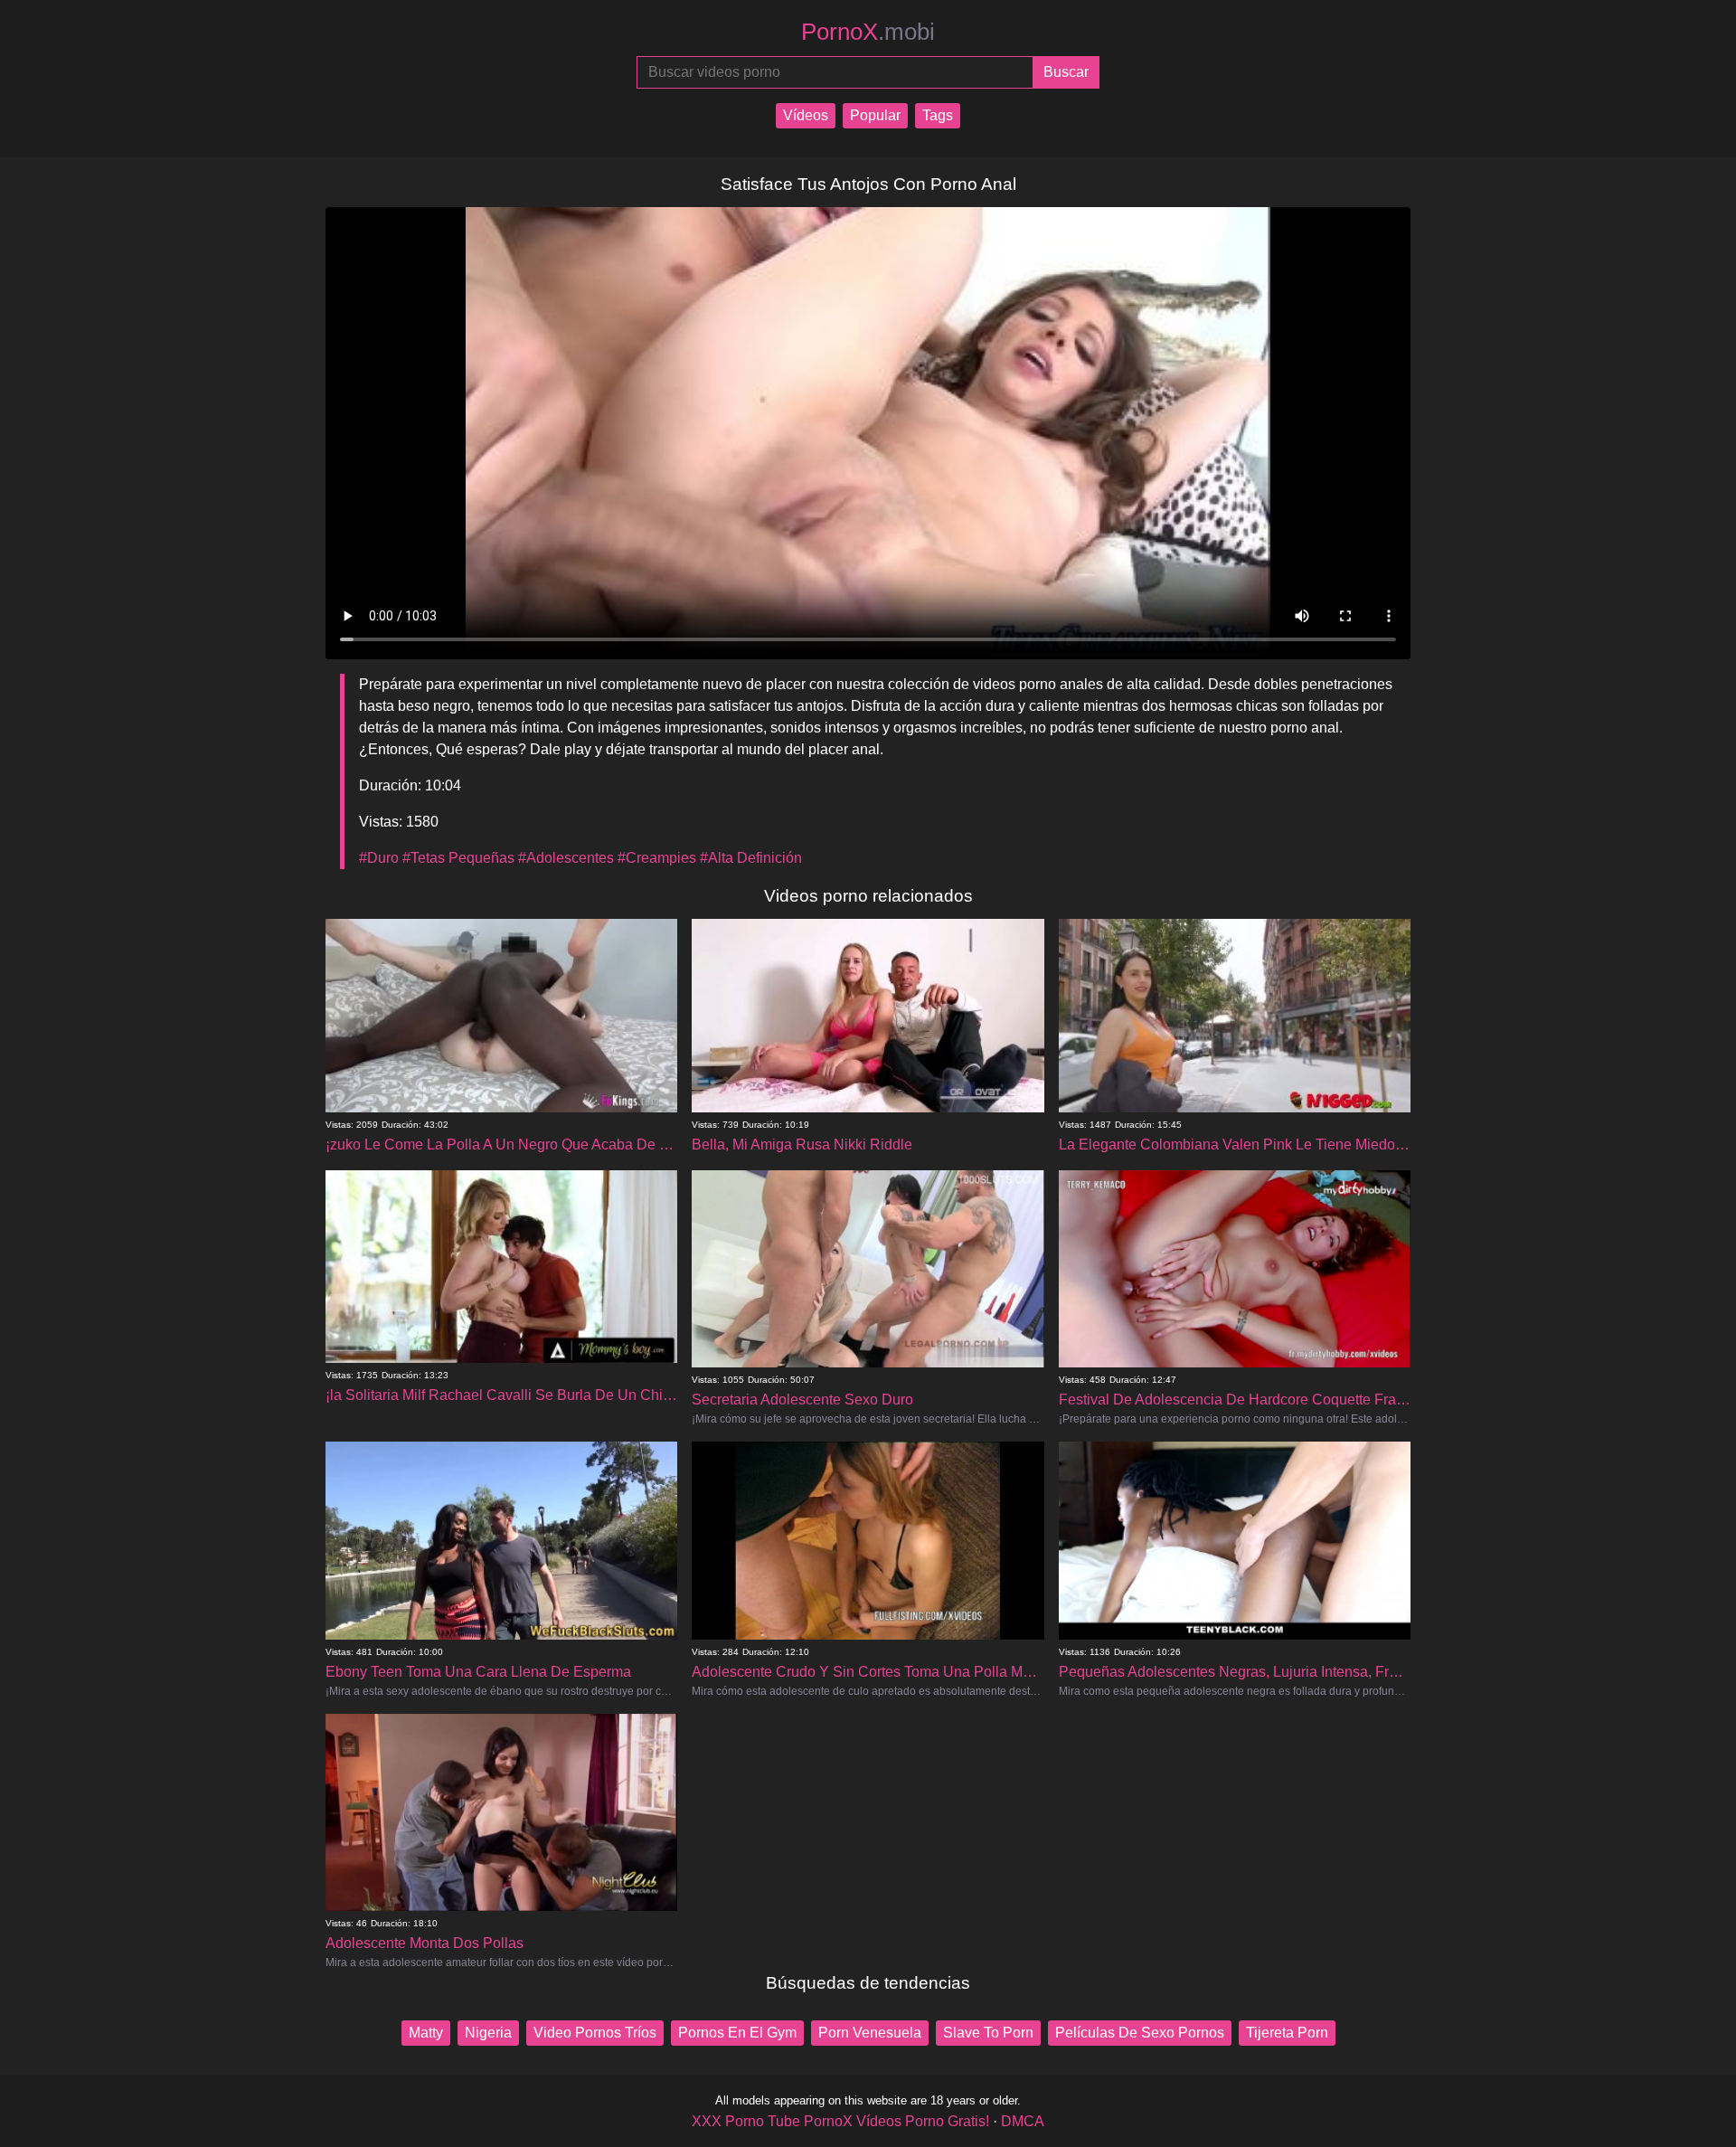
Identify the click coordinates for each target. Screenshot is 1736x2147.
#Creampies (657, 858)
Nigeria (488, 2033)
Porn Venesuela (870, 2033)
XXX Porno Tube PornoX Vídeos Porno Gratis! (840, 2121)
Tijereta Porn (1287, 2033)
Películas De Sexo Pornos (1140, 2033)
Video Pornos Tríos (595, 2033)
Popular (875, 115)
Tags (938, 115)
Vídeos (806, 115)
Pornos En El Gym (737, 2033)
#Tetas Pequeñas (458, 858)
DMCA (1023, 2121)
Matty (426, 2033)
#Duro (379, 858)
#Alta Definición (751, 858)
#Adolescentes (566, 858)
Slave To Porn (988, 2033)
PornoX (868, 32)
